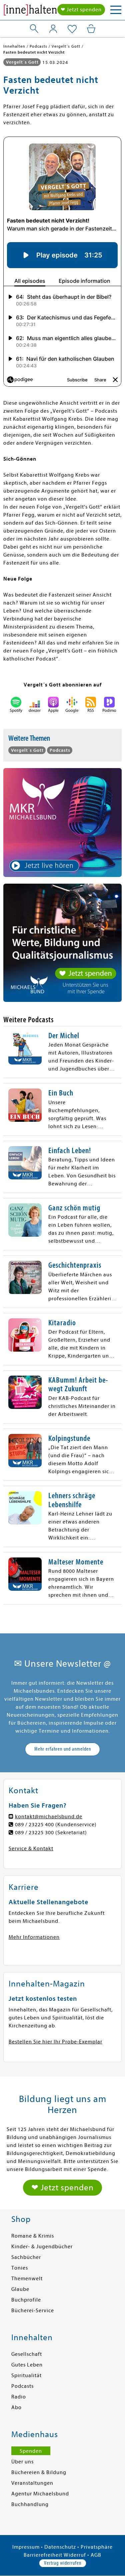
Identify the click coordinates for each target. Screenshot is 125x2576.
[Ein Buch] (25, 1105)
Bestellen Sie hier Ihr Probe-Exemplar (55, 2042)
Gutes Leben (27, 2365)
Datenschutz (60, 2547)
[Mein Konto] (53, 29)
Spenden (31, 2451)
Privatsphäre (97, 2547)
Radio (19, 2397)
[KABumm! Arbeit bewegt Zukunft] (25, 1392)
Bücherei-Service (33, 2311)
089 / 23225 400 (34, 1825)
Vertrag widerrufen (63, 2563)
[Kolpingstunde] (25, 1451)
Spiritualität (26, 2375)
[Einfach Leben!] (25, 1163)
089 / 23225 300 (34, 1833)
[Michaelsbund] (30, 12)
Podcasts (22, 2386)
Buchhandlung (30, 2504)
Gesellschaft (27, 2354)
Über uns (22, 2462)
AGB (96, 2555)
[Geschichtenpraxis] (25, 1277)
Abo (16, 2407)
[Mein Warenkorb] (91, 29)
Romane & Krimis (33, 2236)
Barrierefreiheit (43, 2555)
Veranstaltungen (32, 2483)
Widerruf (75, 2555)
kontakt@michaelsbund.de (49, 1817)
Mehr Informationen (34, 1937)
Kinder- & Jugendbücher (42, 2247)
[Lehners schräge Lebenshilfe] (25, 1508)
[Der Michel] (25, 1048)
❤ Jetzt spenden (81, 10)
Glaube (20, 2289)
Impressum (26, 2547)
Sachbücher (26, 2257)
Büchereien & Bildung (39, 2472)
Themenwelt (27, 2279)
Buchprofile (26, 2300)
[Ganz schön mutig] (25, 1220)
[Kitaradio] (25, 1335)
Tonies (20, 2268)
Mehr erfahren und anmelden (63, 1749)
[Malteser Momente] (25, 1574)
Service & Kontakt (31, 1849)
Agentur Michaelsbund (40, 2494)
